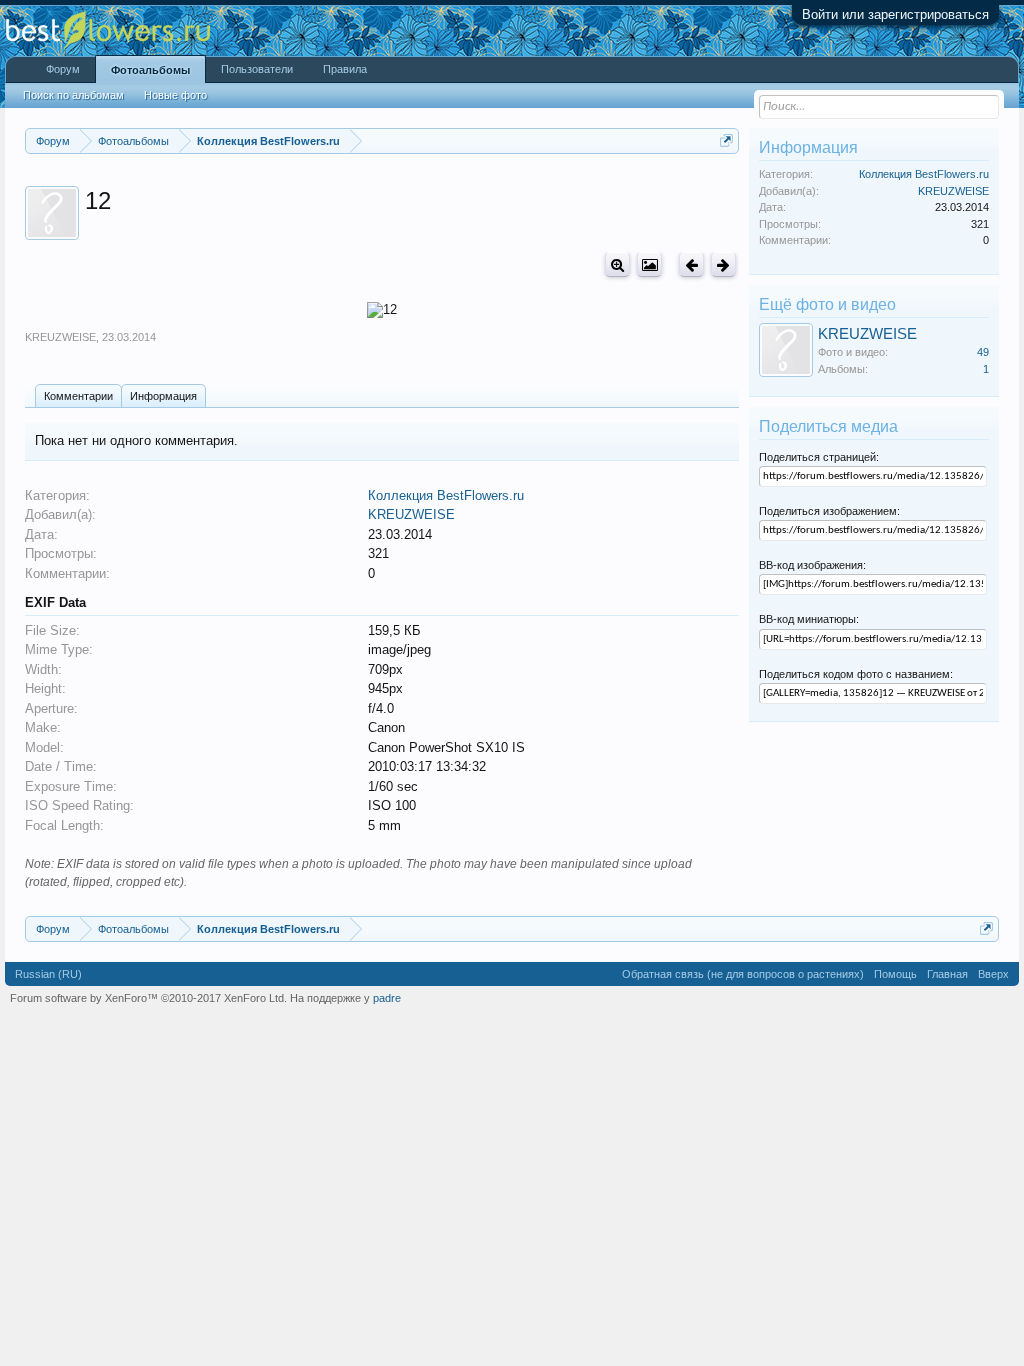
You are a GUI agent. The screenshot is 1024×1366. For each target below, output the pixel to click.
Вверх (993, 974)
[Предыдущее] (691, 264)
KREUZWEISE (60, 337)
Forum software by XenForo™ (148, 998)
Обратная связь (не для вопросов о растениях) (743, 974)
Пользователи (257, 69)
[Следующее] (723, 264)
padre (387, 998)
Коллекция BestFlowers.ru (446, 495)
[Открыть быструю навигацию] (726, 140)
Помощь (895, 974)
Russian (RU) (48, 974)
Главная (947, 974)
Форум (63, 69)
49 (983, 352)
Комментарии (78, 396)
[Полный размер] (617, 264)
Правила (345, 69)
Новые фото (175, 95)
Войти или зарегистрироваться (895, 14)
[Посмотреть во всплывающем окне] (649, 264)
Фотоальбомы (150, 70)
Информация (163, 396)
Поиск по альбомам (73, 95)
